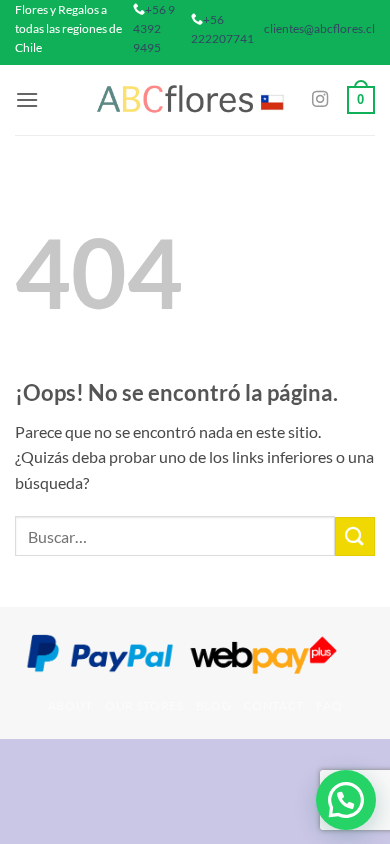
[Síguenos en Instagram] (320, 100)
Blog (213, 705)
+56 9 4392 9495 (154, 28)
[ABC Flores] (192, 99)
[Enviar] (355, 536)
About (70, 705)
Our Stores (144, 705)
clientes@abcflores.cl (319, 28)
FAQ (329, 705)
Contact (274, 705)
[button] (27, 99)
